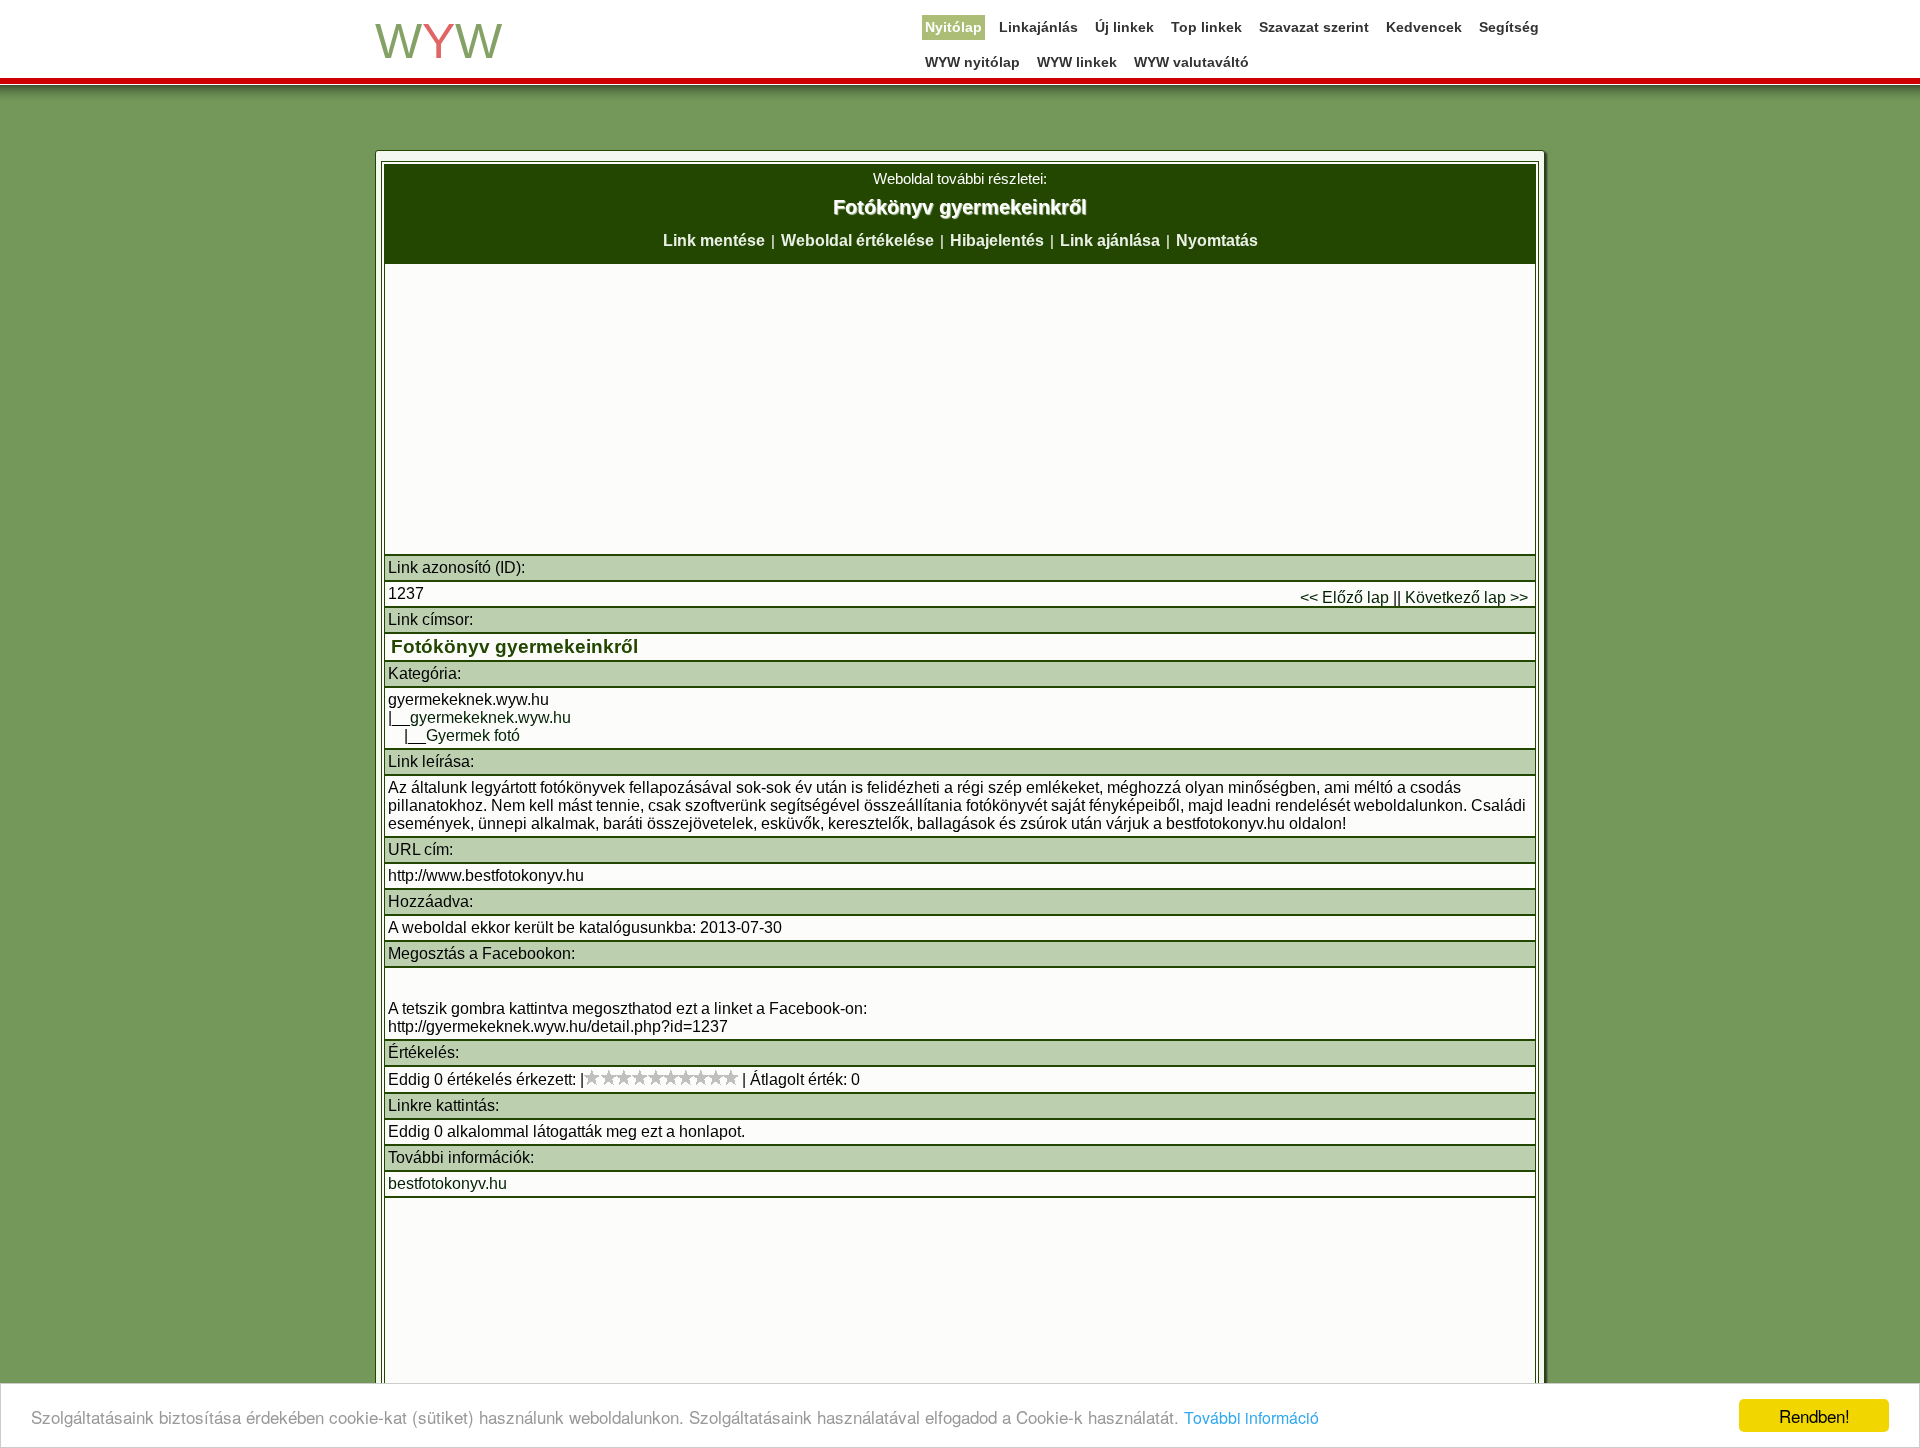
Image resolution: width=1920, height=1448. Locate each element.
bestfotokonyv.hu (447, 1183)
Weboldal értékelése (857, 240)
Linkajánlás (1038, 27)
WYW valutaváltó (1191, 62)
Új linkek (1124, 27)
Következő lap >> (1466, 597)
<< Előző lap (1344, 597)
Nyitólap (953, 27)
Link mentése (714, 240)
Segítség (1509, 27)
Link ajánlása (1110, 240)
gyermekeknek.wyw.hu (490, 717)
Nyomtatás (1217, 240)
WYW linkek (1077, 62)
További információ (1251, 1417)
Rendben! (1814, 1415)
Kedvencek (1424, 27)
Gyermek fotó (473, 735)
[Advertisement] (960, 409)
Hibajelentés (997, 240)
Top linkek (1206, 27)
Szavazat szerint (1314, 27)
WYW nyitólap (972, 62)
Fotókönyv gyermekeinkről (514, 646)
